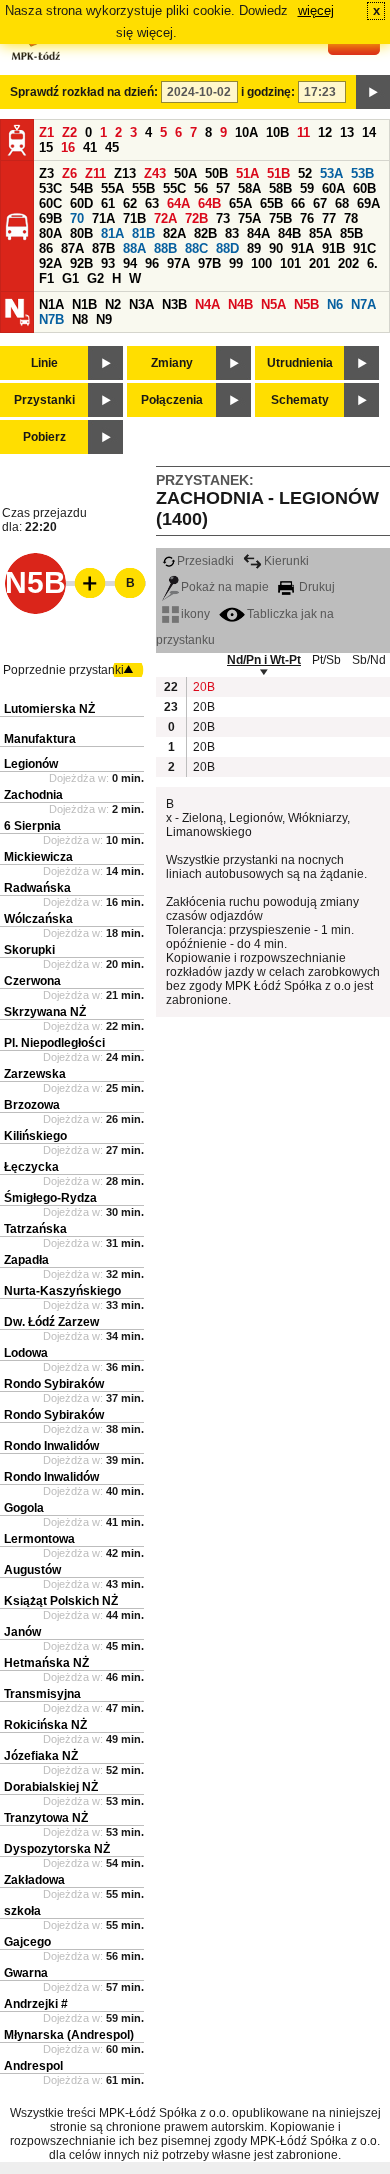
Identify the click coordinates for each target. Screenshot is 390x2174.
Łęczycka (31, 1167)
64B (209, 203)
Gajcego (27, 1942)
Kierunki (286, 561)
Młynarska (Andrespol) (69, 2035)
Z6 (69, 173)
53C (50, 188)
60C (50, 203)
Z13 (125, 173)
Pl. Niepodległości (54, 1043)
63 (152, 203)
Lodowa (26, 1353)
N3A (141, 304)
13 (347, 132)
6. (372, 263)
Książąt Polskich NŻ (61, 1601)
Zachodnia (33, 795)
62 (130, 203)
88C (196, 248)
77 (329, 218)
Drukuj (315, 587)
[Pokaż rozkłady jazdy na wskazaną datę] (373, 92)
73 (223, 218)
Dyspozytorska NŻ (57, 1849)
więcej (316, 10)
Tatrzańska (35, 1229)
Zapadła (26, 1260)
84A (258, 233)
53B (362, 173)
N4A (207, 304)
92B (81, 263)
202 (348, 263)
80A (50, 233)
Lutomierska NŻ (49, 709)
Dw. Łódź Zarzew (51, 1322)
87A (72, 248)
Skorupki (29, 950)
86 (46, 248)
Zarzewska (35, 1074)
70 (77, 218)
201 (319, 263)
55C (174, 188)
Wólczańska (38, 919)
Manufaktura (40, 739)
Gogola (24, 1508)
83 (232, 233)
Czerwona (32, 981)
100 (261, 263)
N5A (273, 304)
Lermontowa (39, 1539)
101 (290, 263)
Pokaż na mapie (225, 587)
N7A (363, 304)
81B (143, 233)
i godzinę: (268, 92)
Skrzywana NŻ (45, 1012)
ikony (195, 614)
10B (277, 132)
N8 (80, 319)
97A (178, 263)
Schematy (300, 400)
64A (178, 203)
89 (254, 248)
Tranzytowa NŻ (46, 1818)
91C (364, 248)
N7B (51, 319)
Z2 (69, 132)
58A (249, 188)
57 (223, 188)
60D (81, 203)
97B (209, 263)
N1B (84, 304)
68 (342, 203)
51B (278, 173)
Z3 (46, 173)
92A (50, 263)
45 (112, 147)
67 (320, 203)
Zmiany (172, 363)
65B (271, 203)
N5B (306, 304)
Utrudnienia (300, 363)
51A (247, 173)
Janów (22, 1632)
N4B (240, 304)
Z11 (95, 173)
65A (240, 203)
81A (112, 233)
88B (165, 248)
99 (236, 263)
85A (320, 233)
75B (280, 218)
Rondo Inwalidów (51, 1446)
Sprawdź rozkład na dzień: (84, 92)
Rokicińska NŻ (45, 1725)
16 (68, 147)
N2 (113, 304)
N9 (104, 319)
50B (216, 173)
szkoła (22, 1911)
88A (134, 248)
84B (289, 233)
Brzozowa (32, 1105)
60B (364, 188)
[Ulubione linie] (84, 583)
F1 (46, 278)
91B (333, 248)
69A (368, 203)
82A (174, 233)
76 (307, 218)
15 (46, 147)
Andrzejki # (36, 2004)
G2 (95, 278)
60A (333, 188)
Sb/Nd (369, 660)
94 (130, 263)
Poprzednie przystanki (63, 670)
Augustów (32, 1570)
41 (90, 147)
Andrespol (33, 2066)
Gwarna (26, 1973)
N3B (174, 304)
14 (369, 132)
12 (325, 132)
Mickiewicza (38, 857)
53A (331, 173)
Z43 (155, 173)
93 (108, 263)
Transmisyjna (42, 1694)
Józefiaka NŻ (41, 1756)
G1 (70, 278)
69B (50, 218)
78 (351, 218)
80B (81, 233)
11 (303, 132)
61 (108, 203)
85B (351, 233)
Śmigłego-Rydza (50, 1198)
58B (280, 188)
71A (103, 218)
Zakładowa (34, 1880)
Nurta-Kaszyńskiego (62, 1291)
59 (307, 188)
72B (196, 218)
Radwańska (37, 888)
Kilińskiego (35, 1136)
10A (246, 132)
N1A (51, 304)
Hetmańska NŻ (46, 1663)
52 (305, 173)
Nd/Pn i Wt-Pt (264, 660)
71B (134, 218)
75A (249, 218)
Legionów (31, 764)
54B (81, 188)
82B (205, 233)
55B (143, 188)
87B (103, 248)
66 (298, 203)
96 (152, 263)
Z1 (46, 132)
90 (276, 248)
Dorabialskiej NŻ (51, 1787)
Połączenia (172, 400)
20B (203, 687)
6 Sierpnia (32, 826)
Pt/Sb (326, 660)
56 (201, 188)
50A (185, 173)
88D (227, 248)
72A (165, 218)
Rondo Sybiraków (54, 1384)
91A (302, 248)
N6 (335, 304)
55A (112, 188)
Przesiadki (205, 561)
